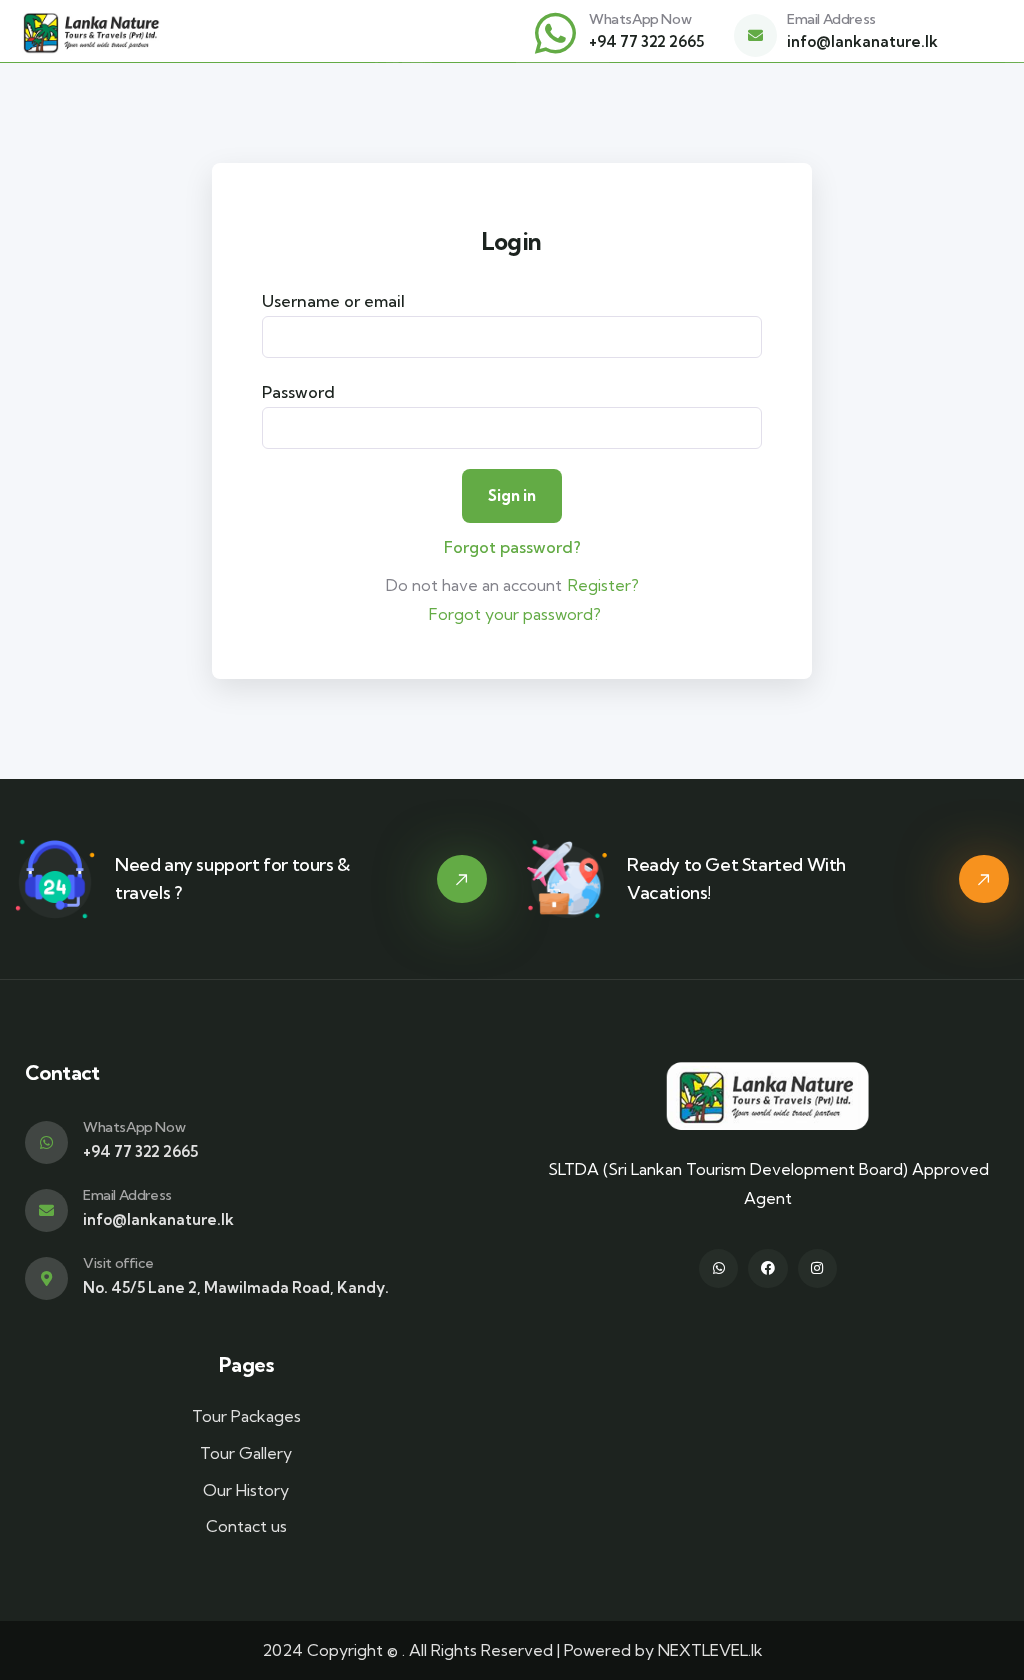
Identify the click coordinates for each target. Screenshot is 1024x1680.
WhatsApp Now (640, 19)
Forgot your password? (515, 614)
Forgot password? (512, 547)
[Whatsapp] (718, 1268)
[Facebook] (767, 1268)
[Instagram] (817, 1268)
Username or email (333, 301)
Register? (603, 585)
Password (298, 392)
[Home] (92, 33)
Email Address (831, 19)
